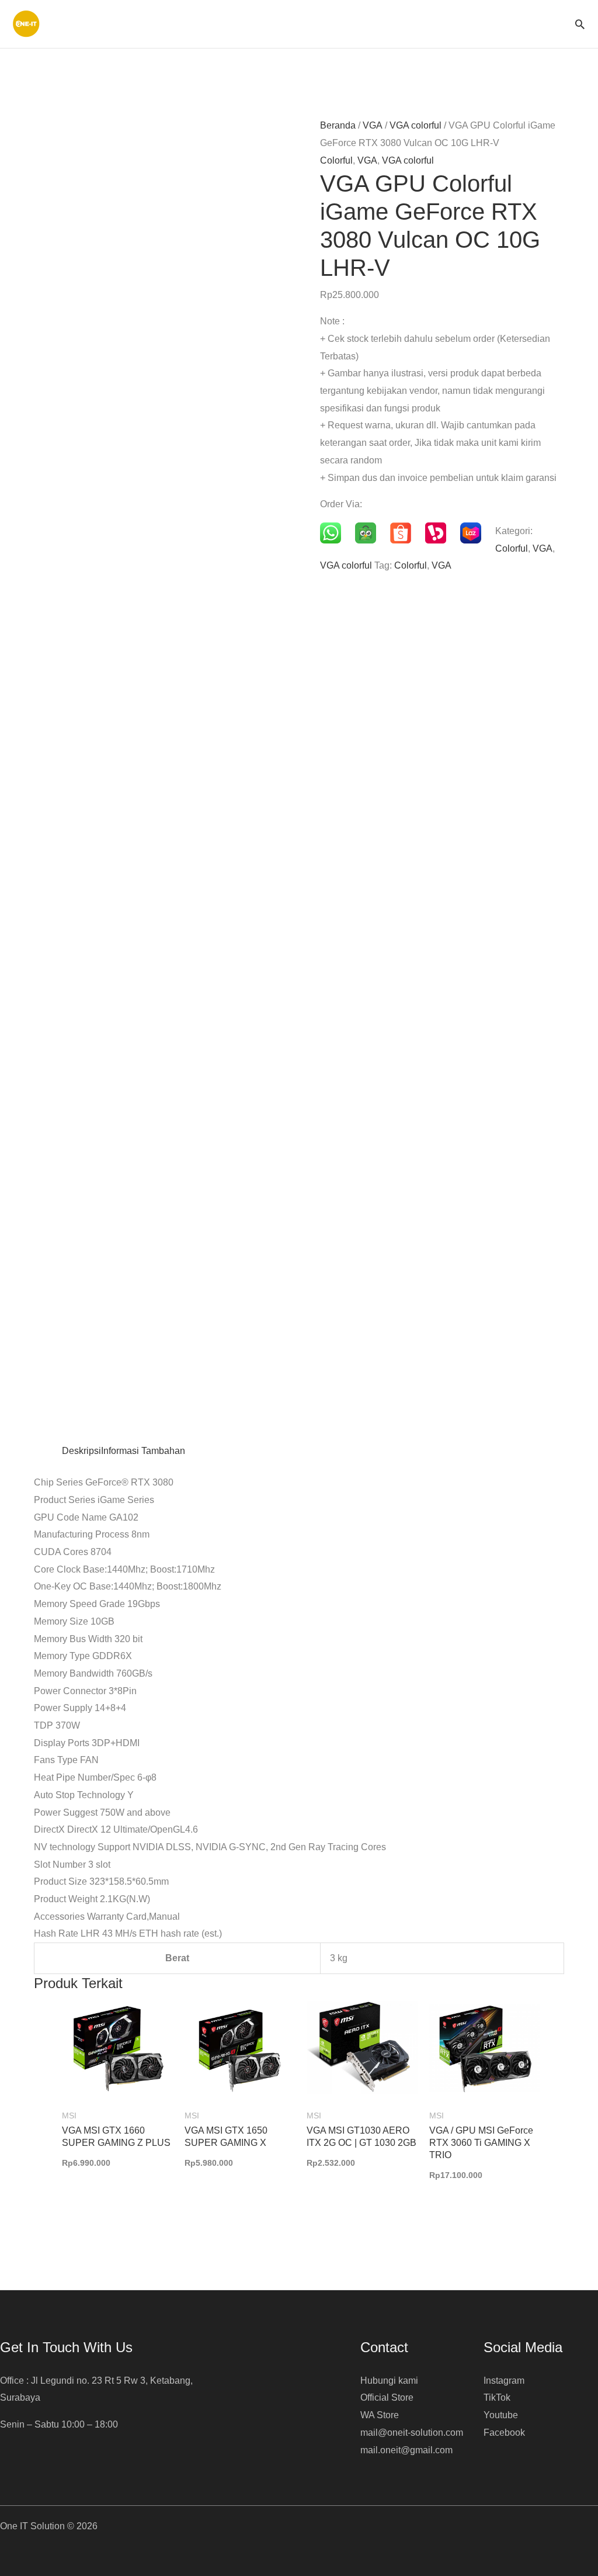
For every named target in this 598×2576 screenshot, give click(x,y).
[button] (580, 24)
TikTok (497, 2397)
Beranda (338, 125)
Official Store (387, 2397)
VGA (373, 125)
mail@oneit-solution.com (412, 2433)
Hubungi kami (389, 2381)
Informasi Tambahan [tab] (143, 1451)
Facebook (504, 2433)
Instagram (504, 2381)
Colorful (336, 160)
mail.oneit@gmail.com (406, 2450)
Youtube (501, 2415)
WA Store (380, 2415)
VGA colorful (416, 125)
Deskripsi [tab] (81, 1451)
